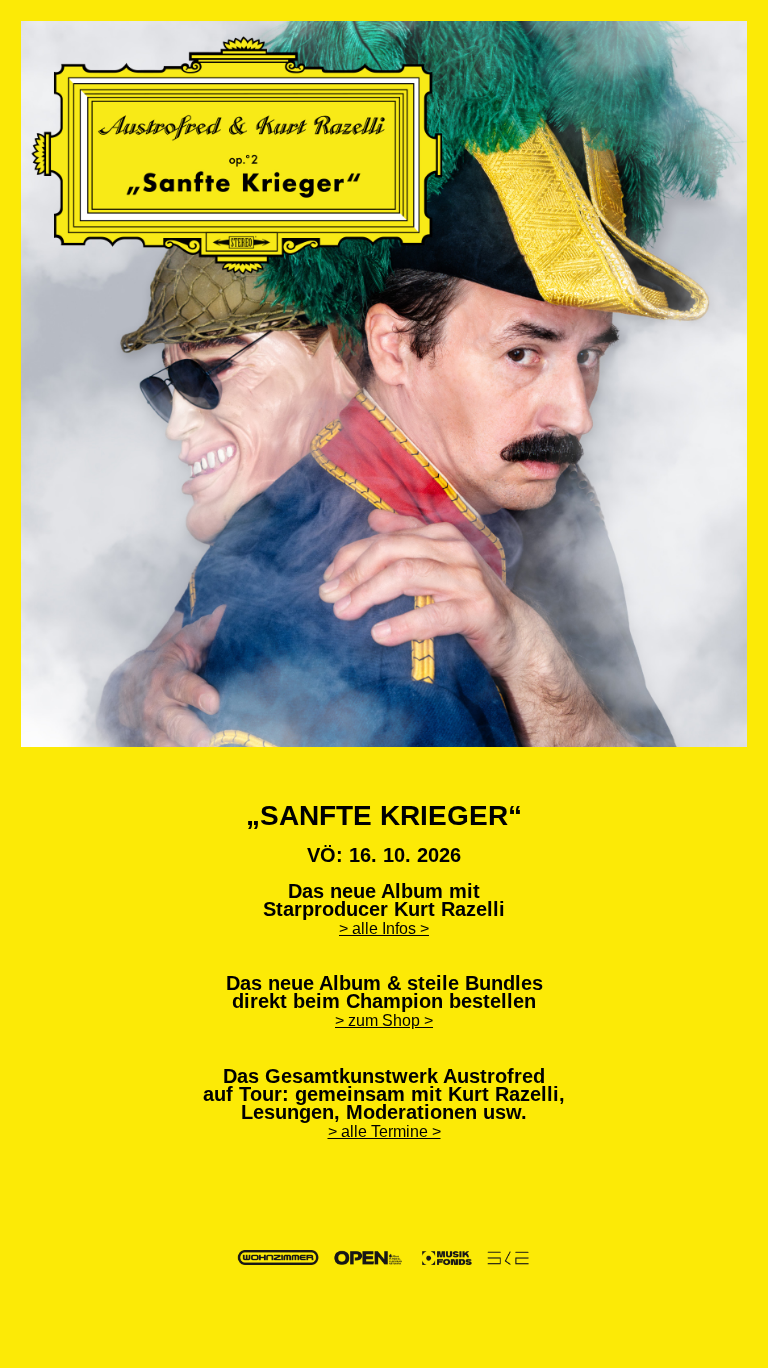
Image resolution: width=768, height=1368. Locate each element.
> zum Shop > (384, 1020)
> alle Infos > (384, 928)
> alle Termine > (384, 1131)
